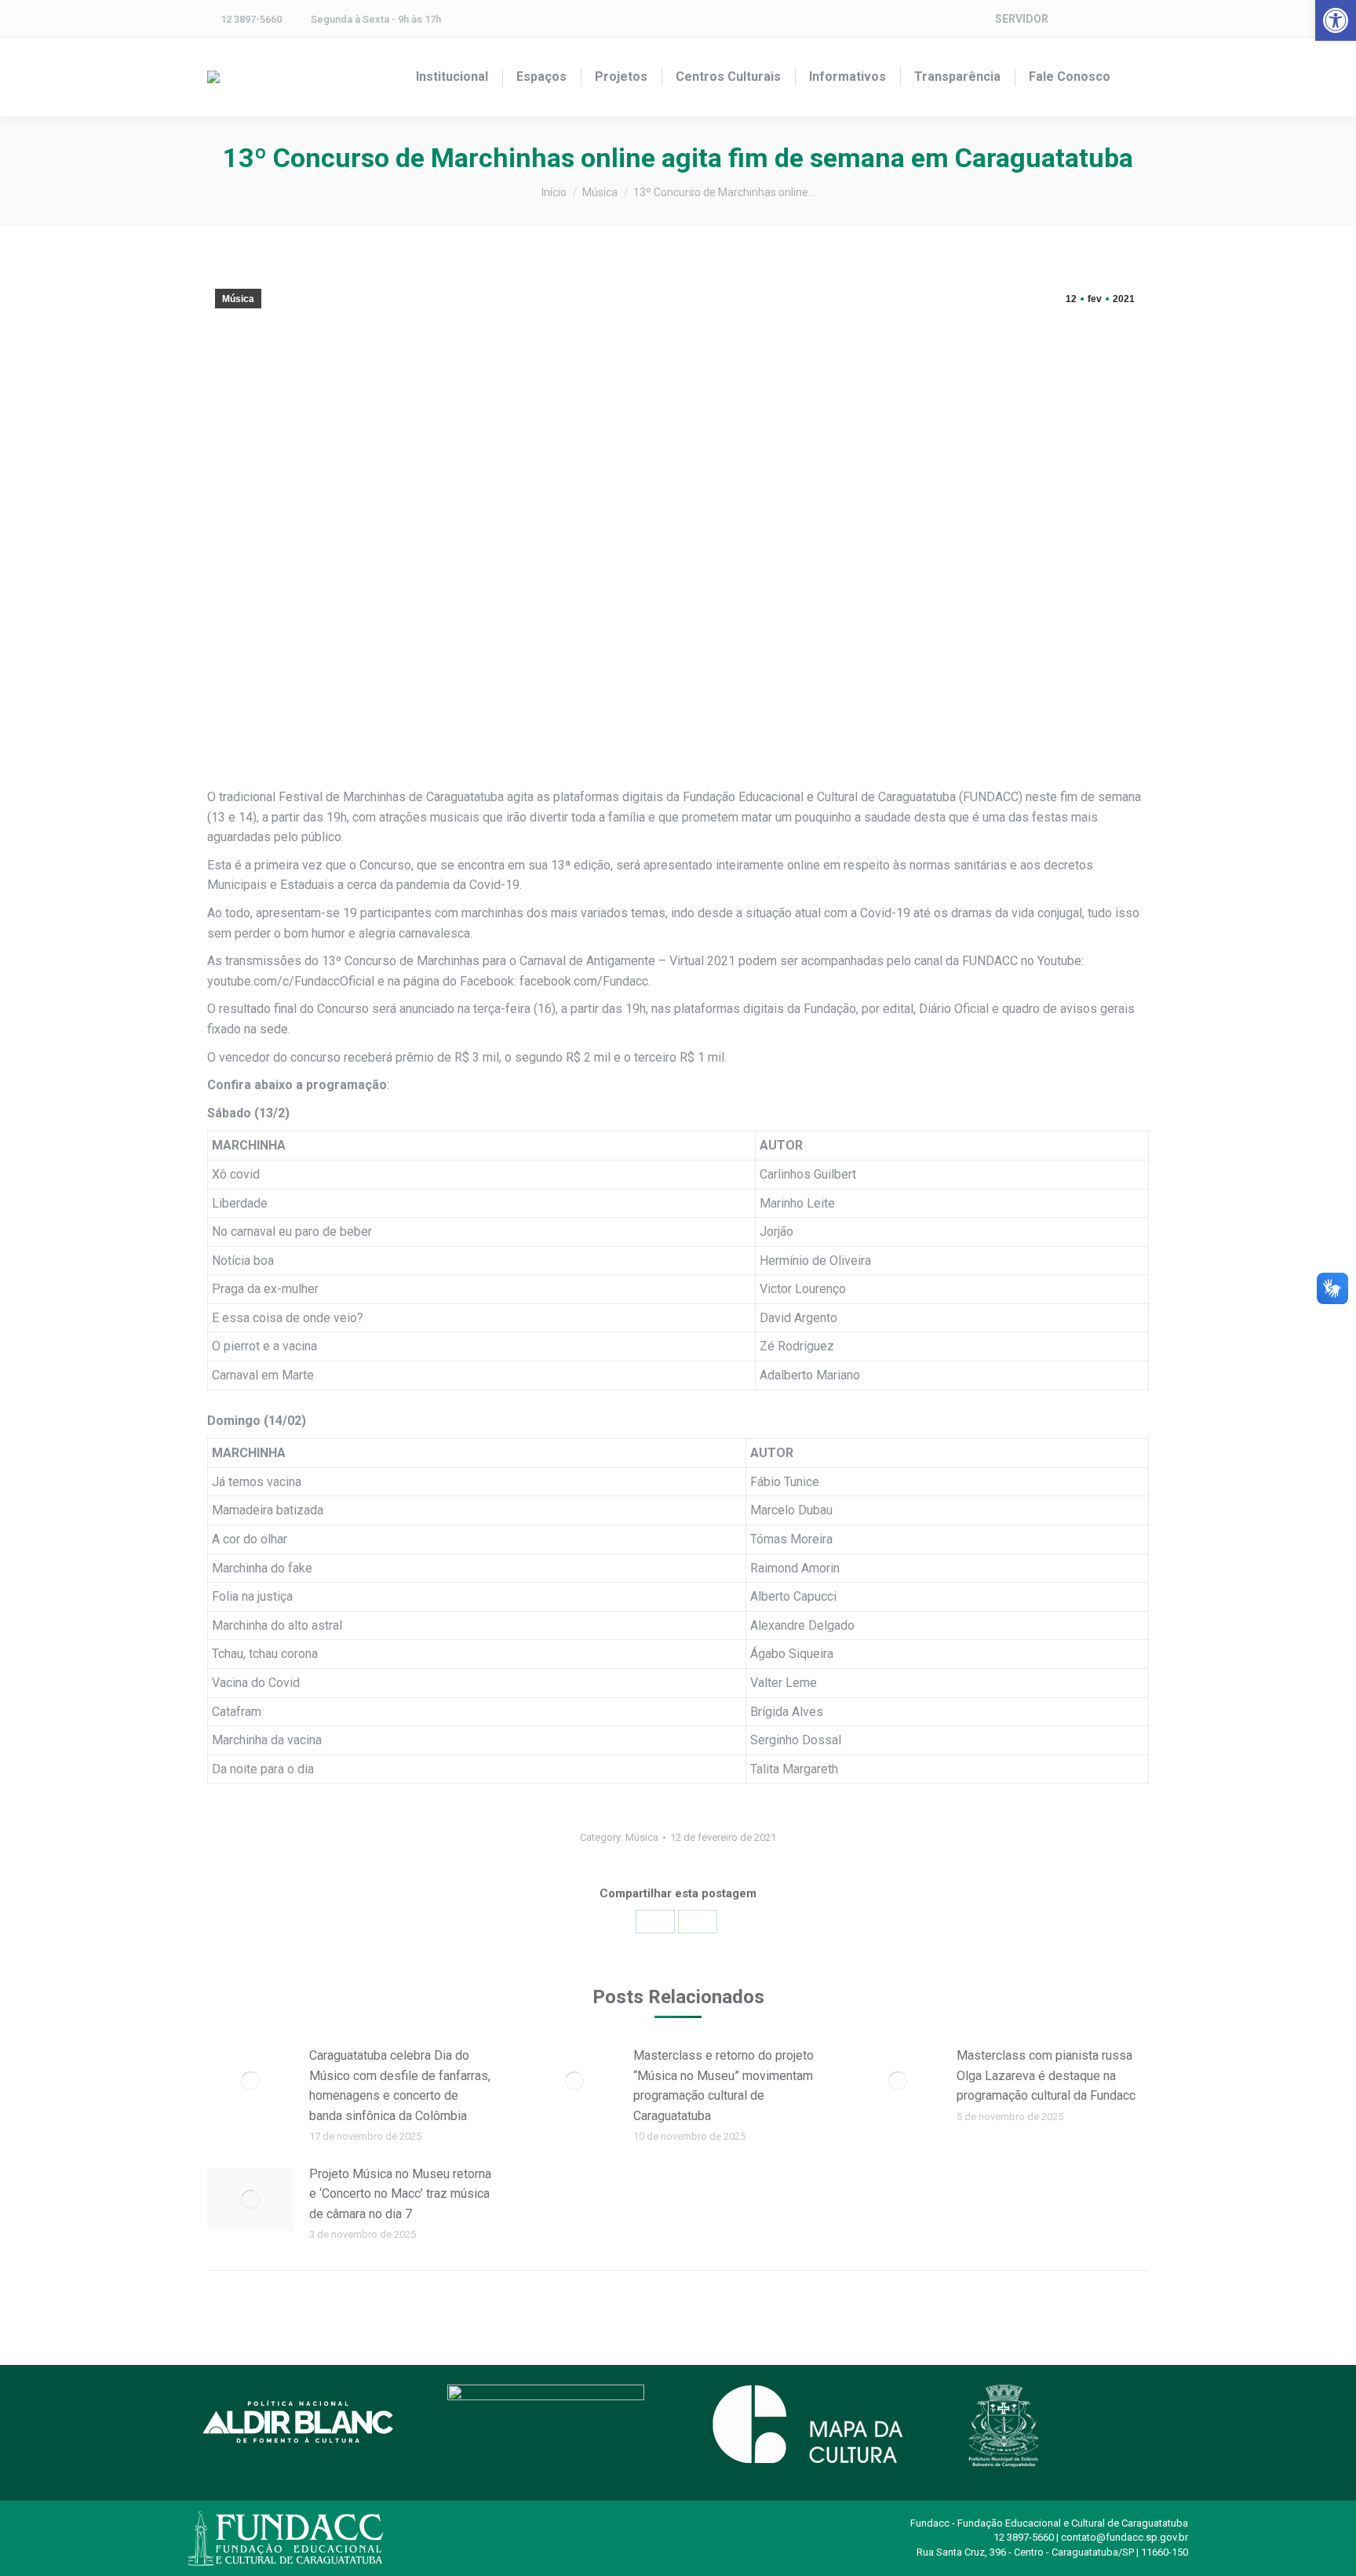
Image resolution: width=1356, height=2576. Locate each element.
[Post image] (250, 2081)
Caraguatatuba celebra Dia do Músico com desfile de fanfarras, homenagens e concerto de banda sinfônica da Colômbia (400, 2086)
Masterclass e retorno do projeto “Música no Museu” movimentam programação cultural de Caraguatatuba (724, 2086)
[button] (1336, 20)
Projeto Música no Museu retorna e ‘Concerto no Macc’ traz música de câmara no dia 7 (400, 2194)
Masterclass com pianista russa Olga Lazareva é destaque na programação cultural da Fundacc (1046, 2075)
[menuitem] (452, 77)
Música (238, 299)
